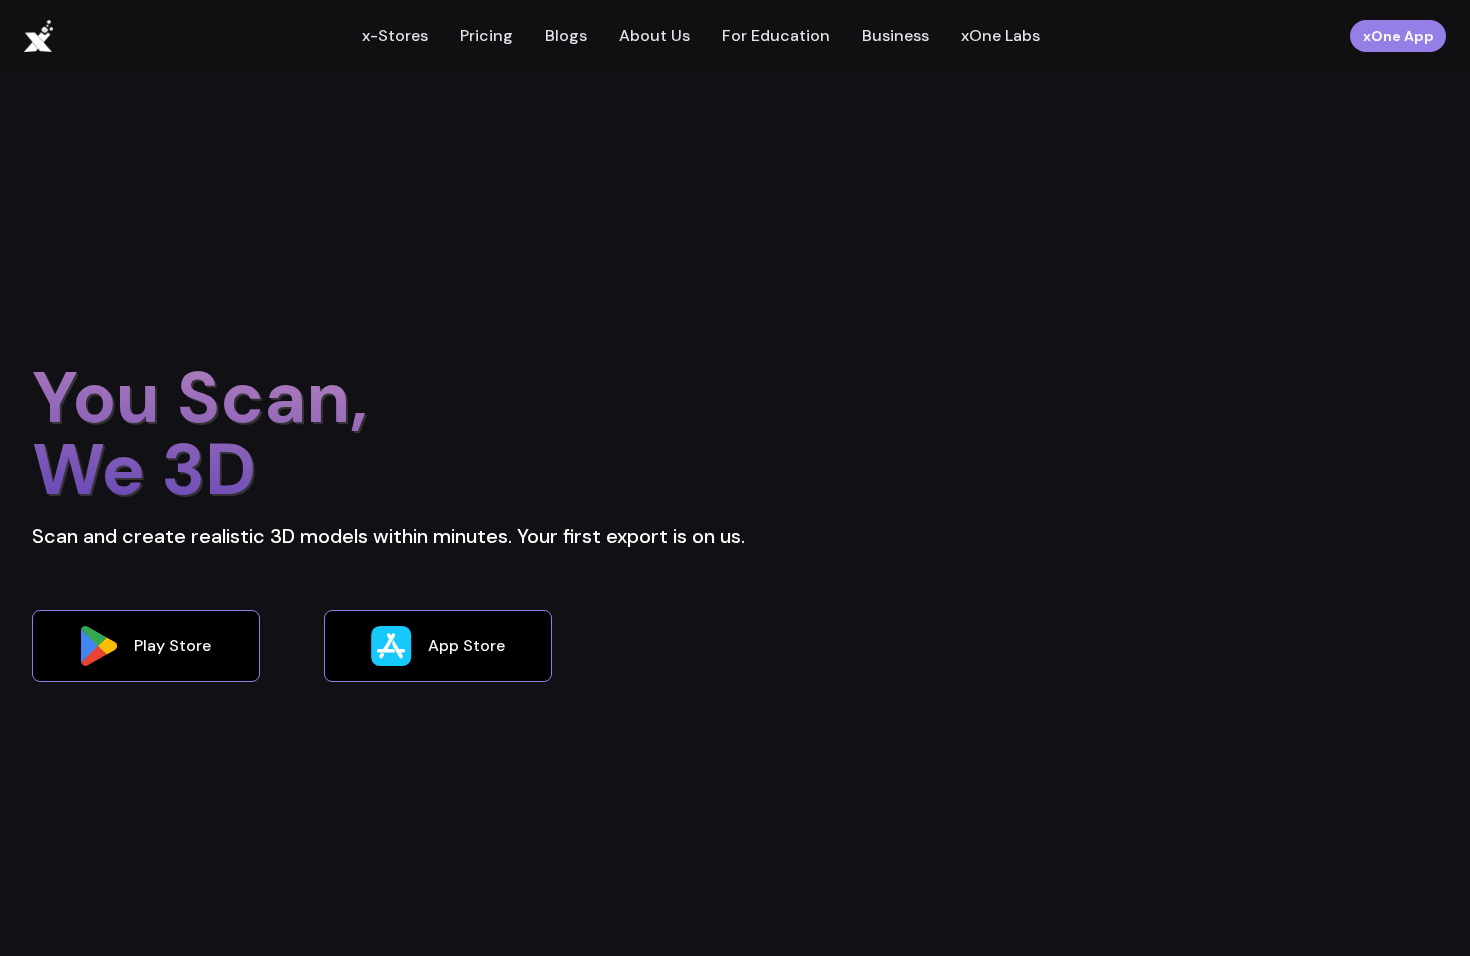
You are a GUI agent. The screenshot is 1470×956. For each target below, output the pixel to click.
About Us (654, 35)
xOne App (1398, 36)
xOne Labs (1000, 35)
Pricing (486, 35)
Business (895, 35)
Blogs (566, 35)
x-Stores (395, 35)
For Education (776, 35)
